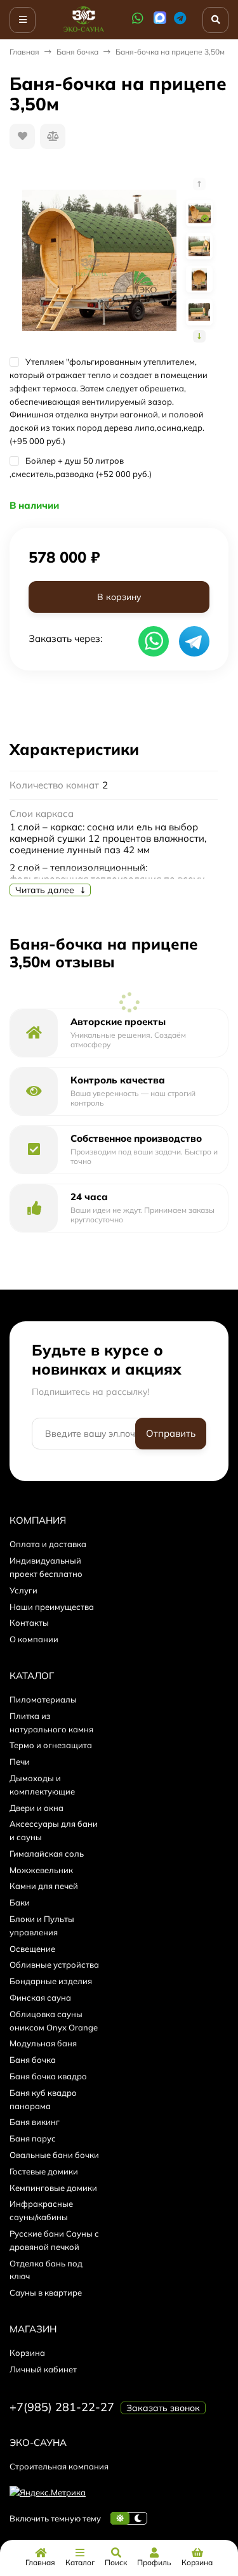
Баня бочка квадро (48, 2076)
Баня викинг (35, 2122)
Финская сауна (40, 1997)
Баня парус (33, 2138)
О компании (34, 1639)
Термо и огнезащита (51, 1745)
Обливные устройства (54, 1965)
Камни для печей (44, 1886)
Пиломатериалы (43, 1699)
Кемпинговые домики (53, 2188)
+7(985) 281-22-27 (62, 2407)
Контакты (29, 1623)
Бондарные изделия (51, 1981)
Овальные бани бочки (54, 2155)
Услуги (23, 1590)
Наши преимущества (52, 1607)
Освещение (32, 1949)
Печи (20, 1762)
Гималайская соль (47, 1854)
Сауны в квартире (46, 2292)
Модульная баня (43, 2043)
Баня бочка (77, 52)
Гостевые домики (44, 2171)
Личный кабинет (43, 2369)
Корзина (27, 2353)
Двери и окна (36, 1808)
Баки (20, 1902)
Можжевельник (41, 1870)
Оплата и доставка (48, 1544)
